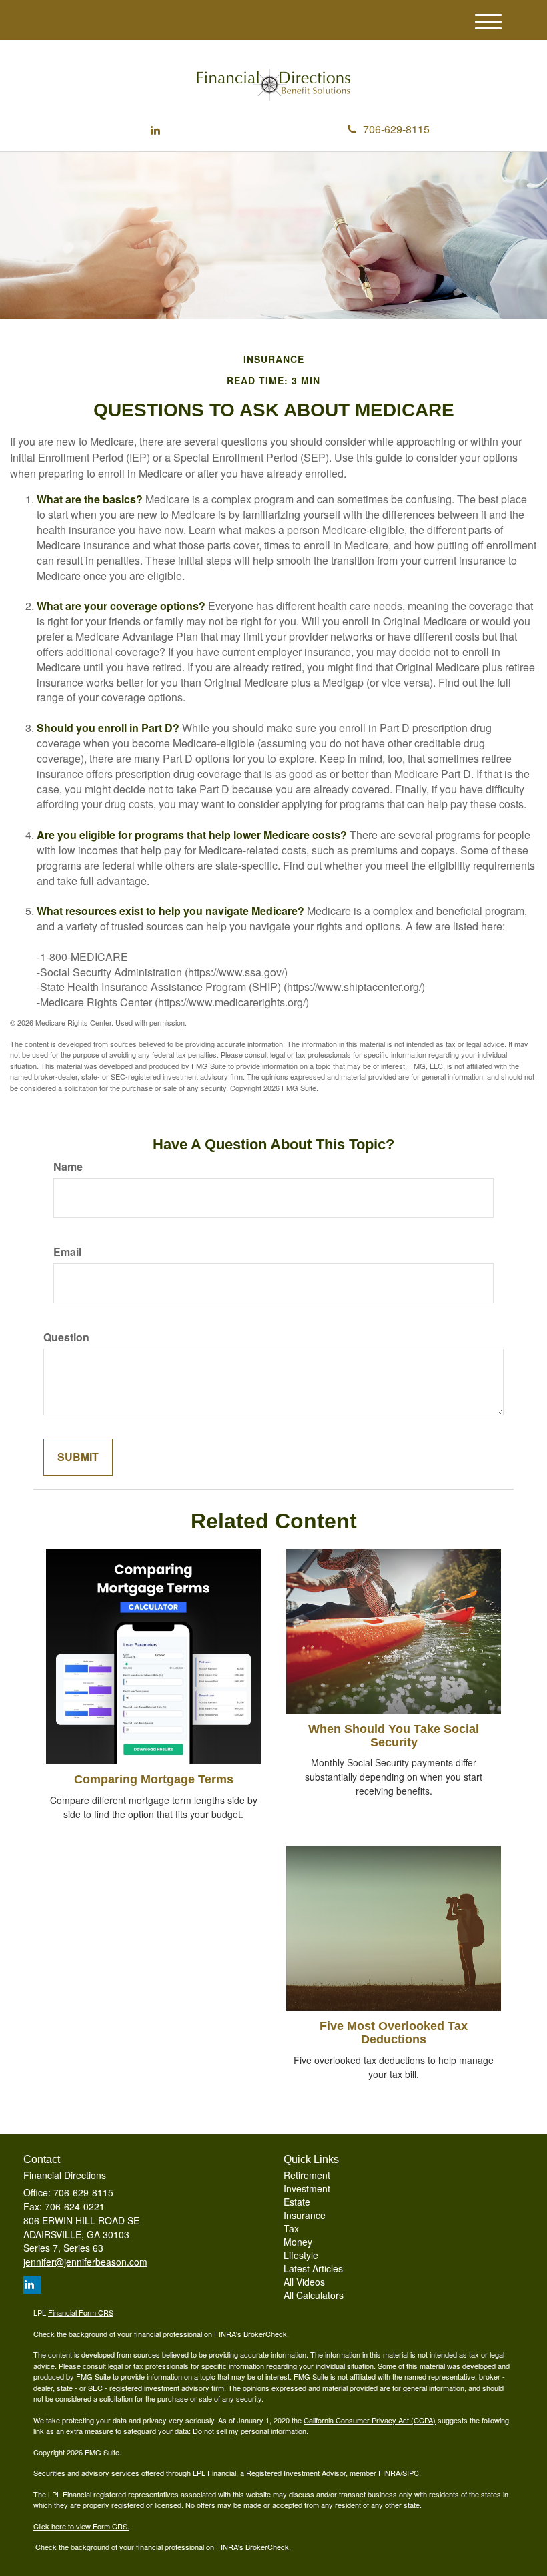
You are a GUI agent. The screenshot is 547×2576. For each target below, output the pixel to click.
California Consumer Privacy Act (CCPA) (370, 2420)
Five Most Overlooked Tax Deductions (394, 2033)
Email (67, 1252)
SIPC (411, 2473)
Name (68, 1167)
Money (298, 2242)
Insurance (305, 2215)
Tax (291, 2228)
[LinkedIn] (155, 130)
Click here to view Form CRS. (81, 2526)
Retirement (307, 2175)
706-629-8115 (396, 129)
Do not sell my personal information (249, 2431)
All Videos (304, 2282)
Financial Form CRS (81, 2312)
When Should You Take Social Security (394, 1736)
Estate (297, 2202)
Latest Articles (313, 2268)
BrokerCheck (265, 2334)
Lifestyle (301, 2255)
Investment (307, 2188)
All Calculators (314, 2295)
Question (66, 1337)
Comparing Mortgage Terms (154, 1779)
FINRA (389, 2473)
